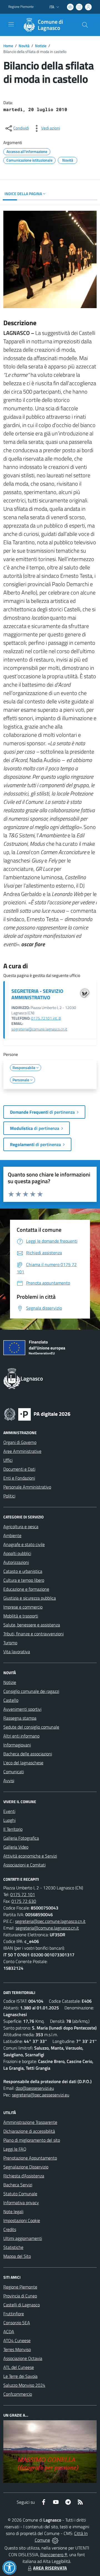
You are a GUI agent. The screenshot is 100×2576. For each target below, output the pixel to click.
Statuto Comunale (20, 2194)
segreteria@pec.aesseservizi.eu (41, 2095)
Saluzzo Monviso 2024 (24, 2385)
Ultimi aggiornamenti (23, 2238)
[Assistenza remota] (55, 2540)
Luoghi (9, 1820)
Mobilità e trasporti (21, 1616)
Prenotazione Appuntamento (30, 2158)
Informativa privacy (21, 2203)
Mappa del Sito (17, 2256)
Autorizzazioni (16, 1562)
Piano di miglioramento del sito (32, 2140)
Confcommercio (18, 2394)
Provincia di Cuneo (20, 2296)
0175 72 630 (24, 1901)
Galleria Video (16, 1847)
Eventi (9, 1811)
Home (8, 46)
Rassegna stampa (20, 1718)
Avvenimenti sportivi (22, 1709)
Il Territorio (13, 1829)
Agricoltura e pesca (21, 1527)
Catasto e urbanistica (23, 1571)
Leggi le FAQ (15, 2149)
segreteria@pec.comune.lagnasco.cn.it (50, 1921)
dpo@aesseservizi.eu (35, 2088)
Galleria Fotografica (21, 1838)
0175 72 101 (23, 1894)
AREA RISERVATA (50, 2568)
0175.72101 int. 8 (46, 1018)
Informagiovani (17, 1745)
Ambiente (12, 1535)
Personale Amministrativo (27, 1487)
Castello (11, 1700)
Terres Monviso (17, 2349)
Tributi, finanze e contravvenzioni (33, 1634)
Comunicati (14, 1772)
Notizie (41, 46)
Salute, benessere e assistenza (32, 1625)
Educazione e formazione (26, 1589)
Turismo (10, 1643)
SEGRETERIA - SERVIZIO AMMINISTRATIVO (37, 994)
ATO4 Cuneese (17, 2340)
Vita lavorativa (17, 1652)
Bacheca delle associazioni (28, 1754)
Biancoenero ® (54, 2555)
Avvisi (9, 1781)
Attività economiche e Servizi (30, 1856)
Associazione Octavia (23, 2358)
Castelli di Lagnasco (22, 2305)
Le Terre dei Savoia (20, 2376)
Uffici (8, 1460)
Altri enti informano (21, 1736)
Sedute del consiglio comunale (31, 1727)
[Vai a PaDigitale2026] (37, 1414)
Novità (24, 46)
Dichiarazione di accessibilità (29, 2131)
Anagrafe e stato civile (24, 1544)
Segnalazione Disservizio (26, 2167)
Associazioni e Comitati (24, 1865)
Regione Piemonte (21, 7)
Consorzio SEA (17, 2323)
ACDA (9, 2331)
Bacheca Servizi (18, 2185)
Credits (10, 2229)
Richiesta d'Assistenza (24, 2176)
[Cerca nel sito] (85, 25)
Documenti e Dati (19, 1469)
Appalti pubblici (17, 1553)
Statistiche (13, 2247)
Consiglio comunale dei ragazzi (31, 1691)
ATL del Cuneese (19, 2367)
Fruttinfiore (14, 2314)
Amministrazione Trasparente (30, 2122)
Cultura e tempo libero (24, 1580)
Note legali (13, 2211)
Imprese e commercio (23, 1607)
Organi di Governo (20, 1442)
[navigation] (11, 24)
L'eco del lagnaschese (23, 1763)
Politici (9, 1496)
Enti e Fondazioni (19, 1478)
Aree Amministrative (22, 1451)
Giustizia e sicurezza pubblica (30, 1598)
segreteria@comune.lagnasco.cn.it (39, 1029)
